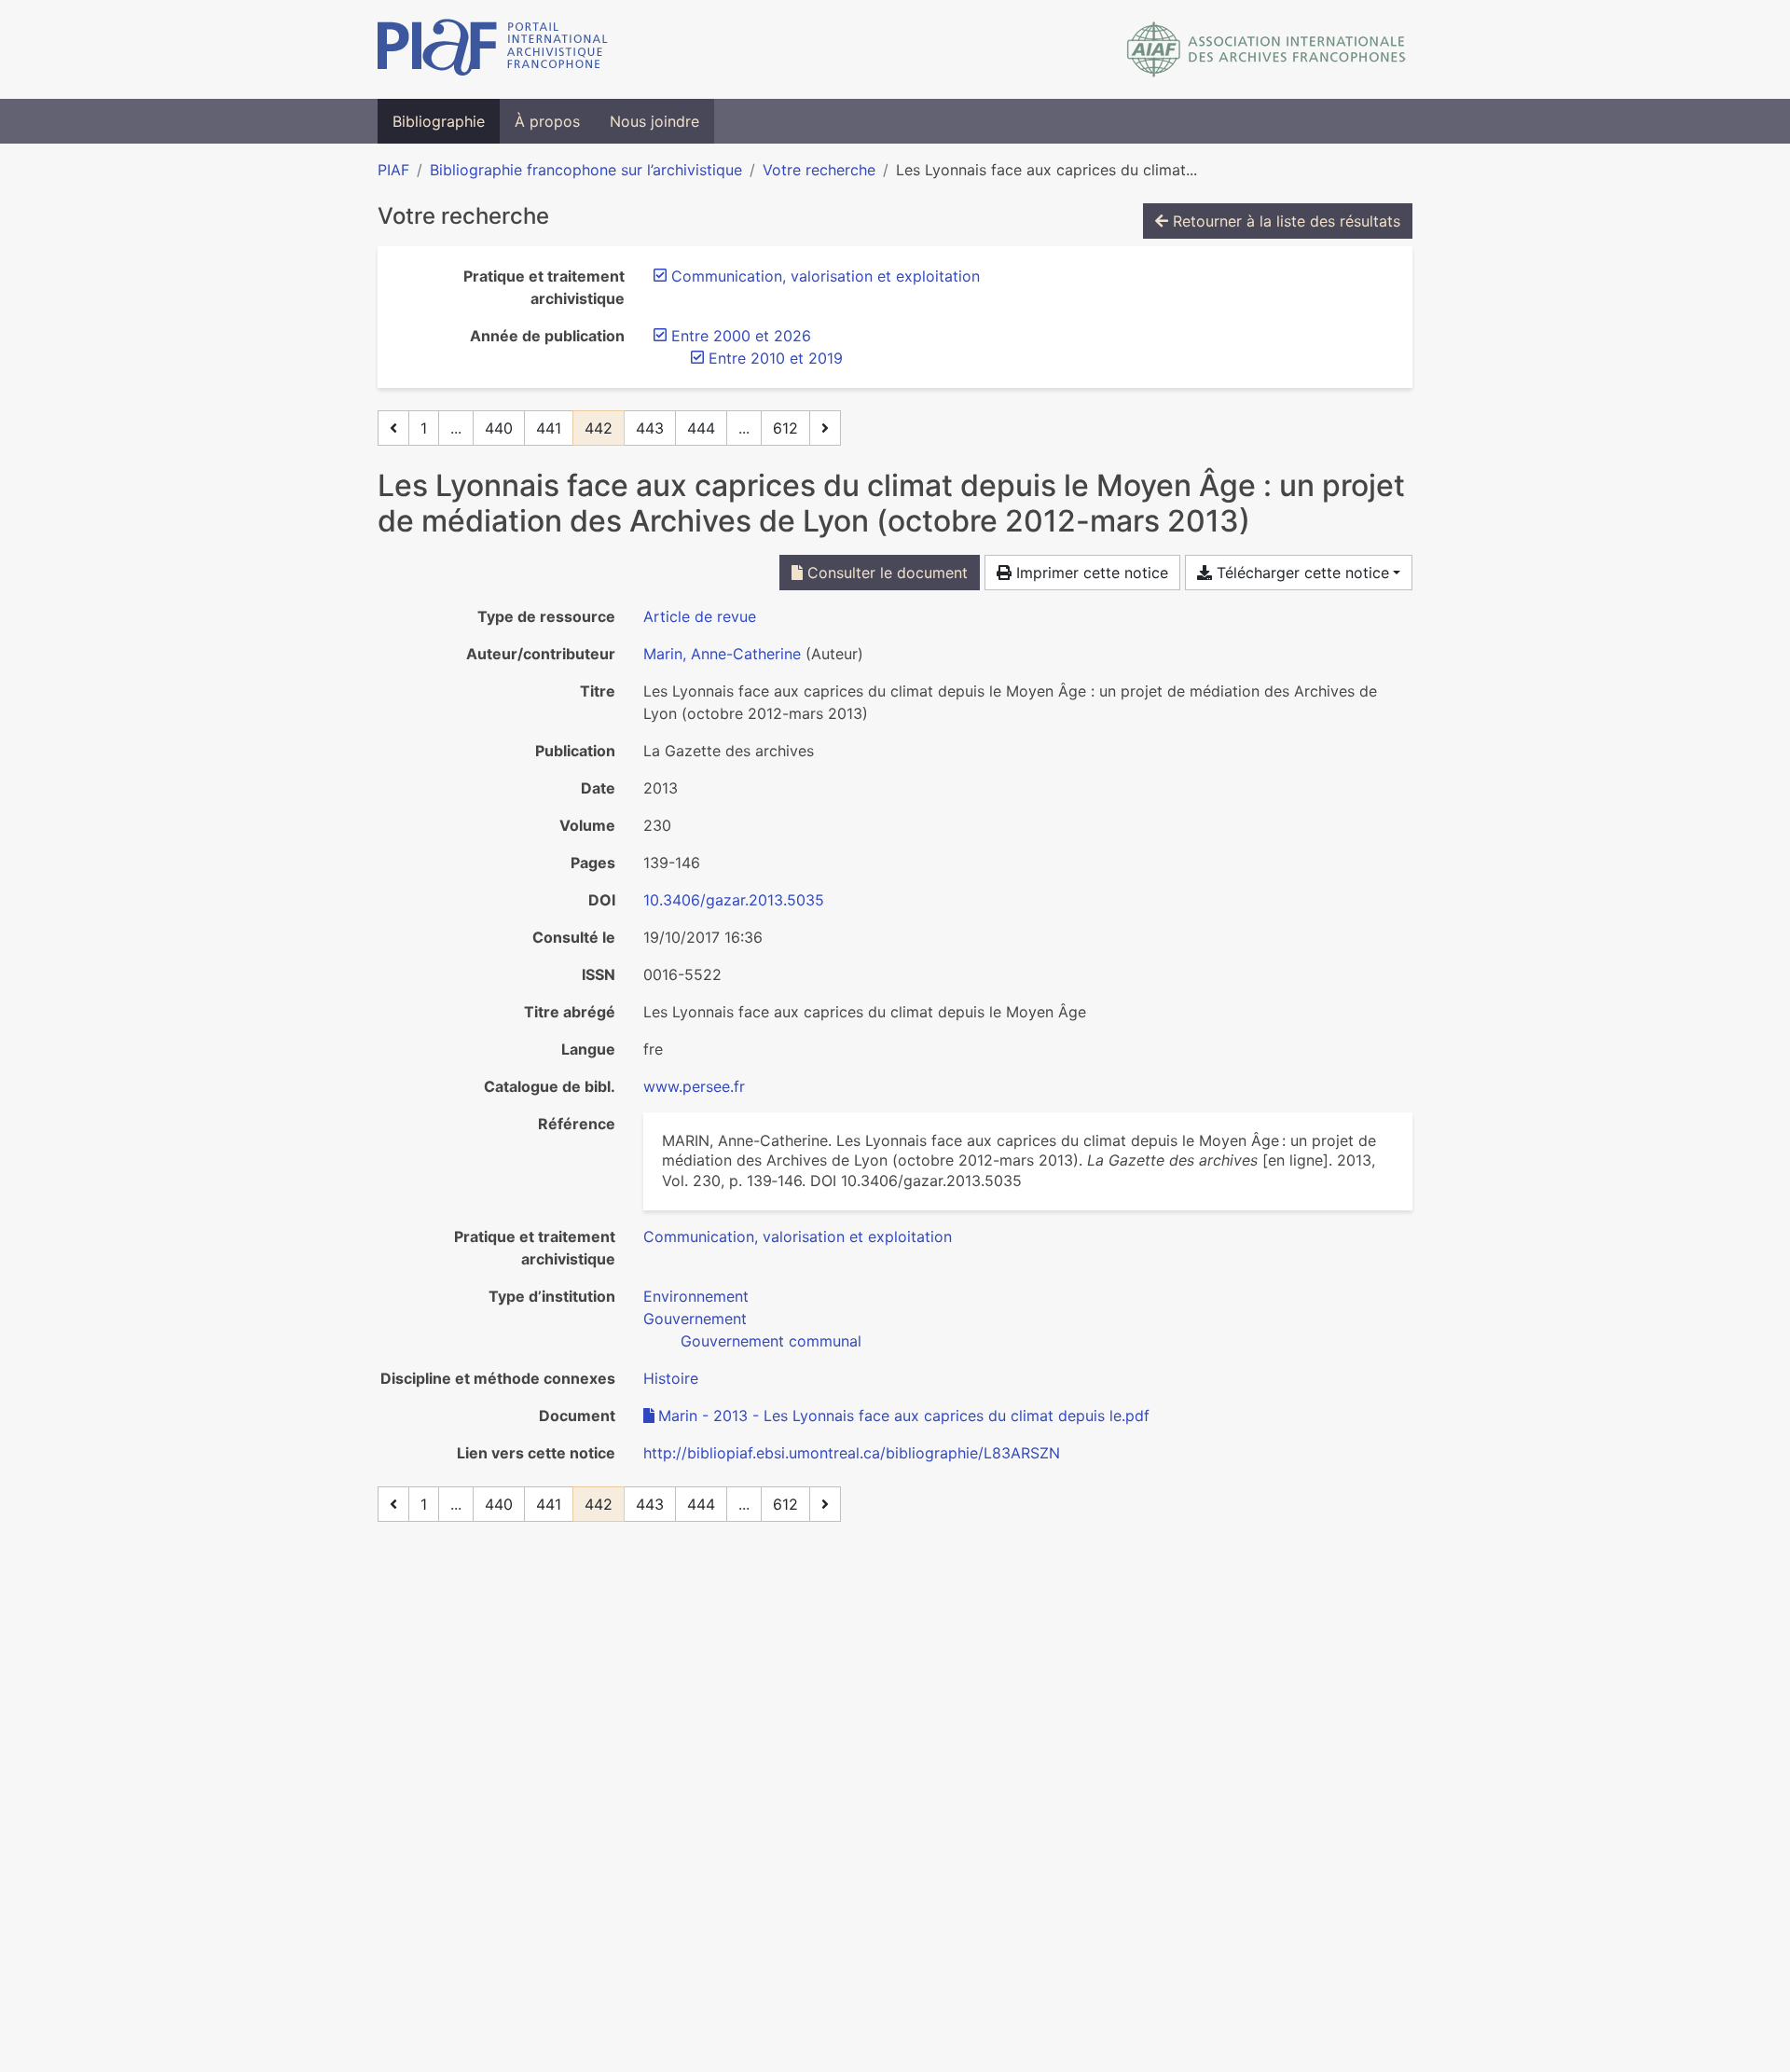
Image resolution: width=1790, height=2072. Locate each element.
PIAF (393, 170)
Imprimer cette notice (1090, 573)
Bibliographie (439, 121)
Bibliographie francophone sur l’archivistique (586, 170)
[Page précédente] (393, 428)
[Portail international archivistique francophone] (493, 49)
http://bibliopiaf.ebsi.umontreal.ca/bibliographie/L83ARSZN (852, 1453)
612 (785, 428)
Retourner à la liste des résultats (1284, 221)
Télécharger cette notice (1301, 573)
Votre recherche (819, 170)
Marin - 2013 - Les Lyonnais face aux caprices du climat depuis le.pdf (904, 1416)
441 (549, 428)
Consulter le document (885, 573)
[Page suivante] (825, 428)
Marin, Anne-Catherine (722, 654)
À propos (547, 121)
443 (650, 428)
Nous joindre (654, 121)
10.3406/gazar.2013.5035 (734, 900)
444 (701, 428)
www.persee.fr (694, 1086)
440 (499, 428)
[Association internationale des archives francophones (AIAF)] (1267, 49)
